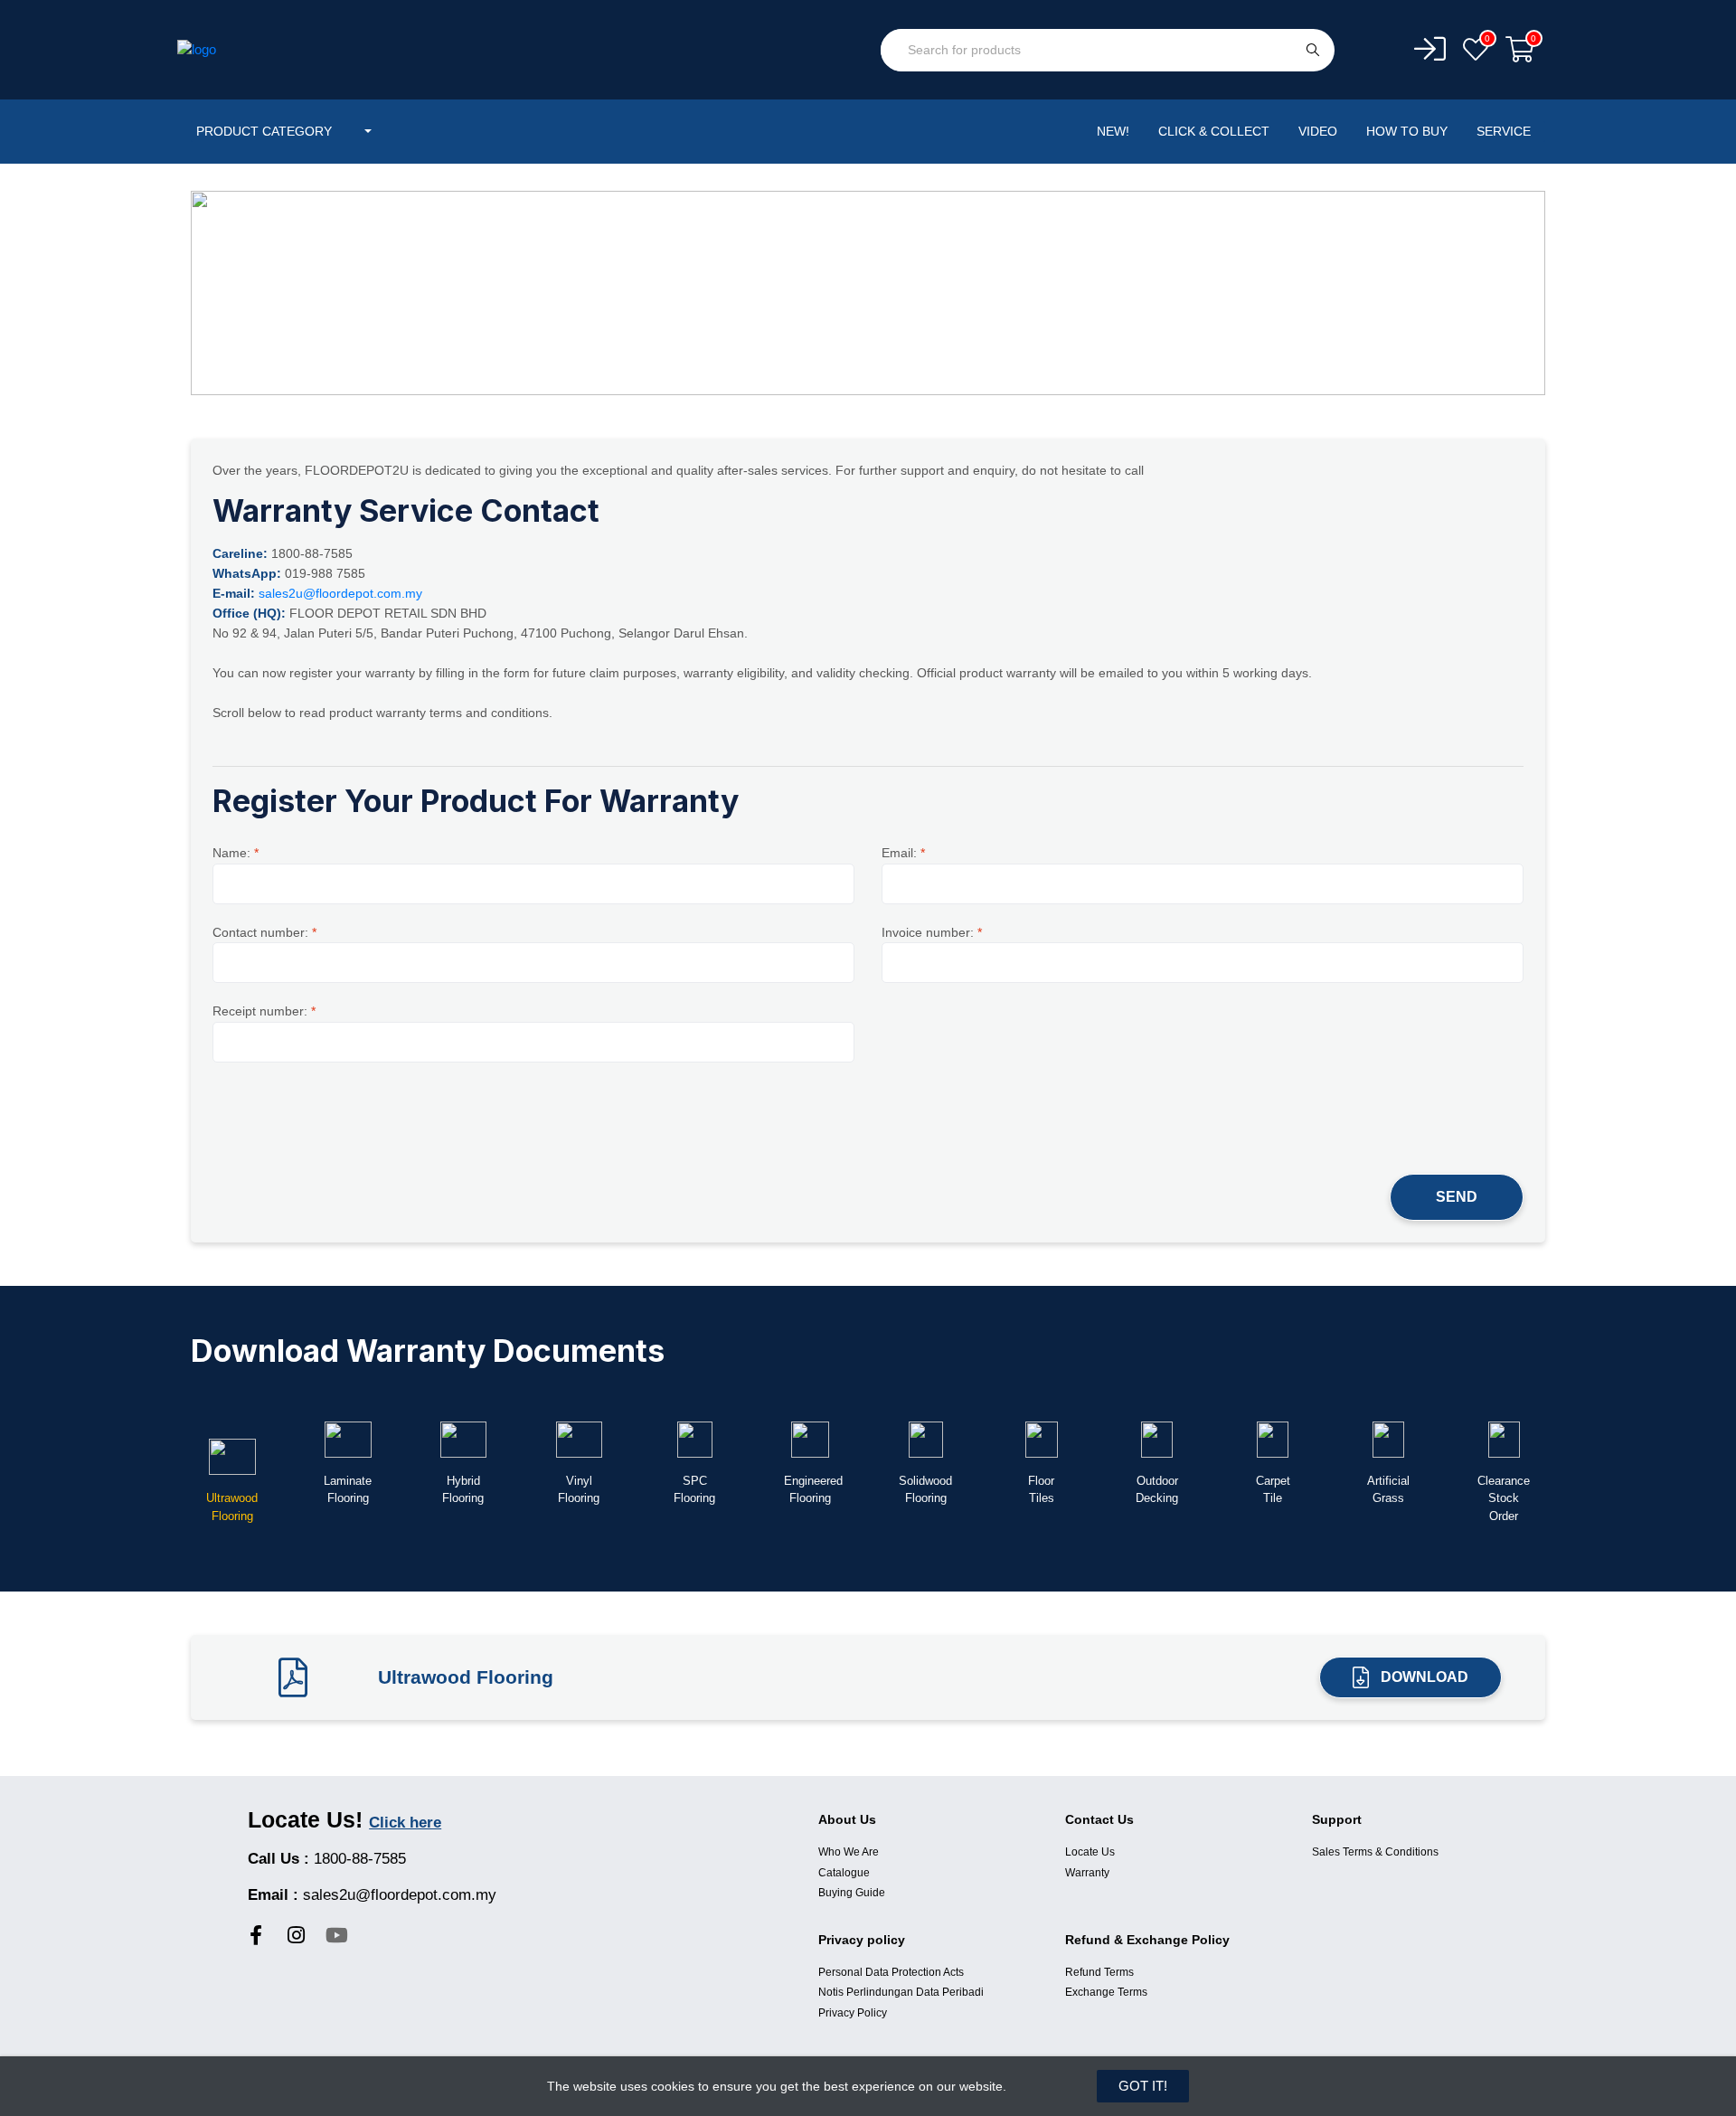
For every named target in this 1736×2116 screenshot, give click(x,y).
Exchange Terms (1106, 1992)
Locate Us (1090, 1852)
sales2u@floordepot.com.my (340, 593)
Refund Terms (1099, 1972)
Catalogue (844, 1873)
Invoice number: (932, 932)
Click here (405, 1823)
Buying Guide (852, 1893)
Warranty (1087, 1873)
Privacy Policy (853, 2013)
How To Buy (1407, 131)
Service (1504, 131)
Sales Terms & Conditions (1375, 1852)
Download (1425, 1677)
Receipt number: (264, 1011)
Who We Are (849, 1852)
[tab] (232, 1474)
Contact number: (264, 932)
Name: (236, 853)
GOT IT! (1143, 2086)
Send (1457, 1197)
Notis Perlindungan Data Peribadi (901, 1992)
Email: (903, 853)
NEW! (1113, 131)
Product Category (266, 131)
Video (1318, 131)
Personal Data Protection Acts (891, 1972)
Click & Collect (1214, 131)
